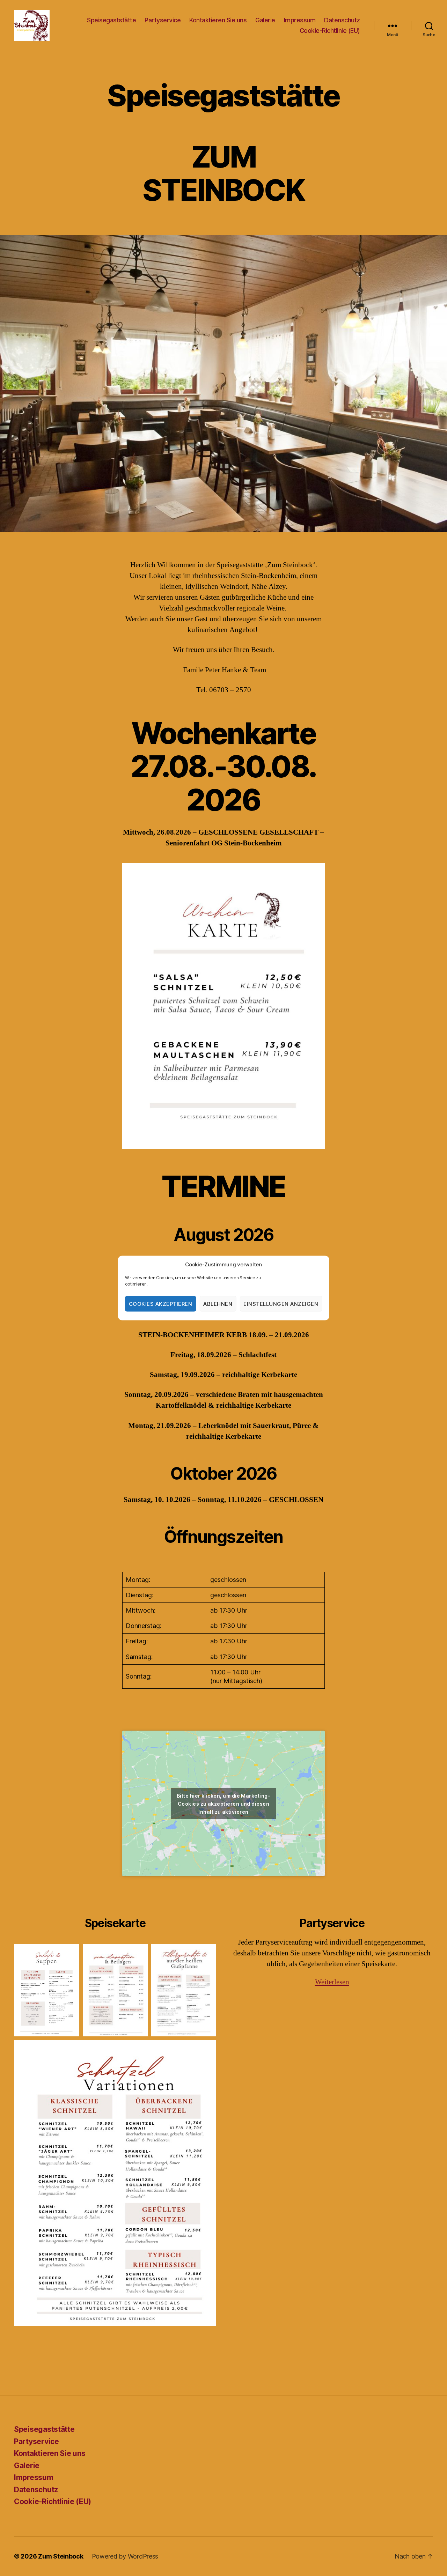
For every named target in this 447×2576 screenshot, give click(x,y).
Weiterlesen (332, 1982)
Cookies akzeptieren (161, 1304)
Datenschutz (342, 20)
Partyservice (163, 20)
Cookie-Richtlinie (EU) (330, 31)
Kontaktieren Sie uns (218, 20)
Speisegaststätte (111, 20)
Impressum (300, 20)
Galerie (265, 20)
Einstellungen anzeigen (281, 1304)
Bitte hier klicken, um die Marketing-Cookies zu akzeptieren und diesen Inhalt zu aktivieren (223, 1803)
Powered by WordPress (125, 2556)
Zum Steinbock (61, 2556)
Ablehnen (218, 1304)
